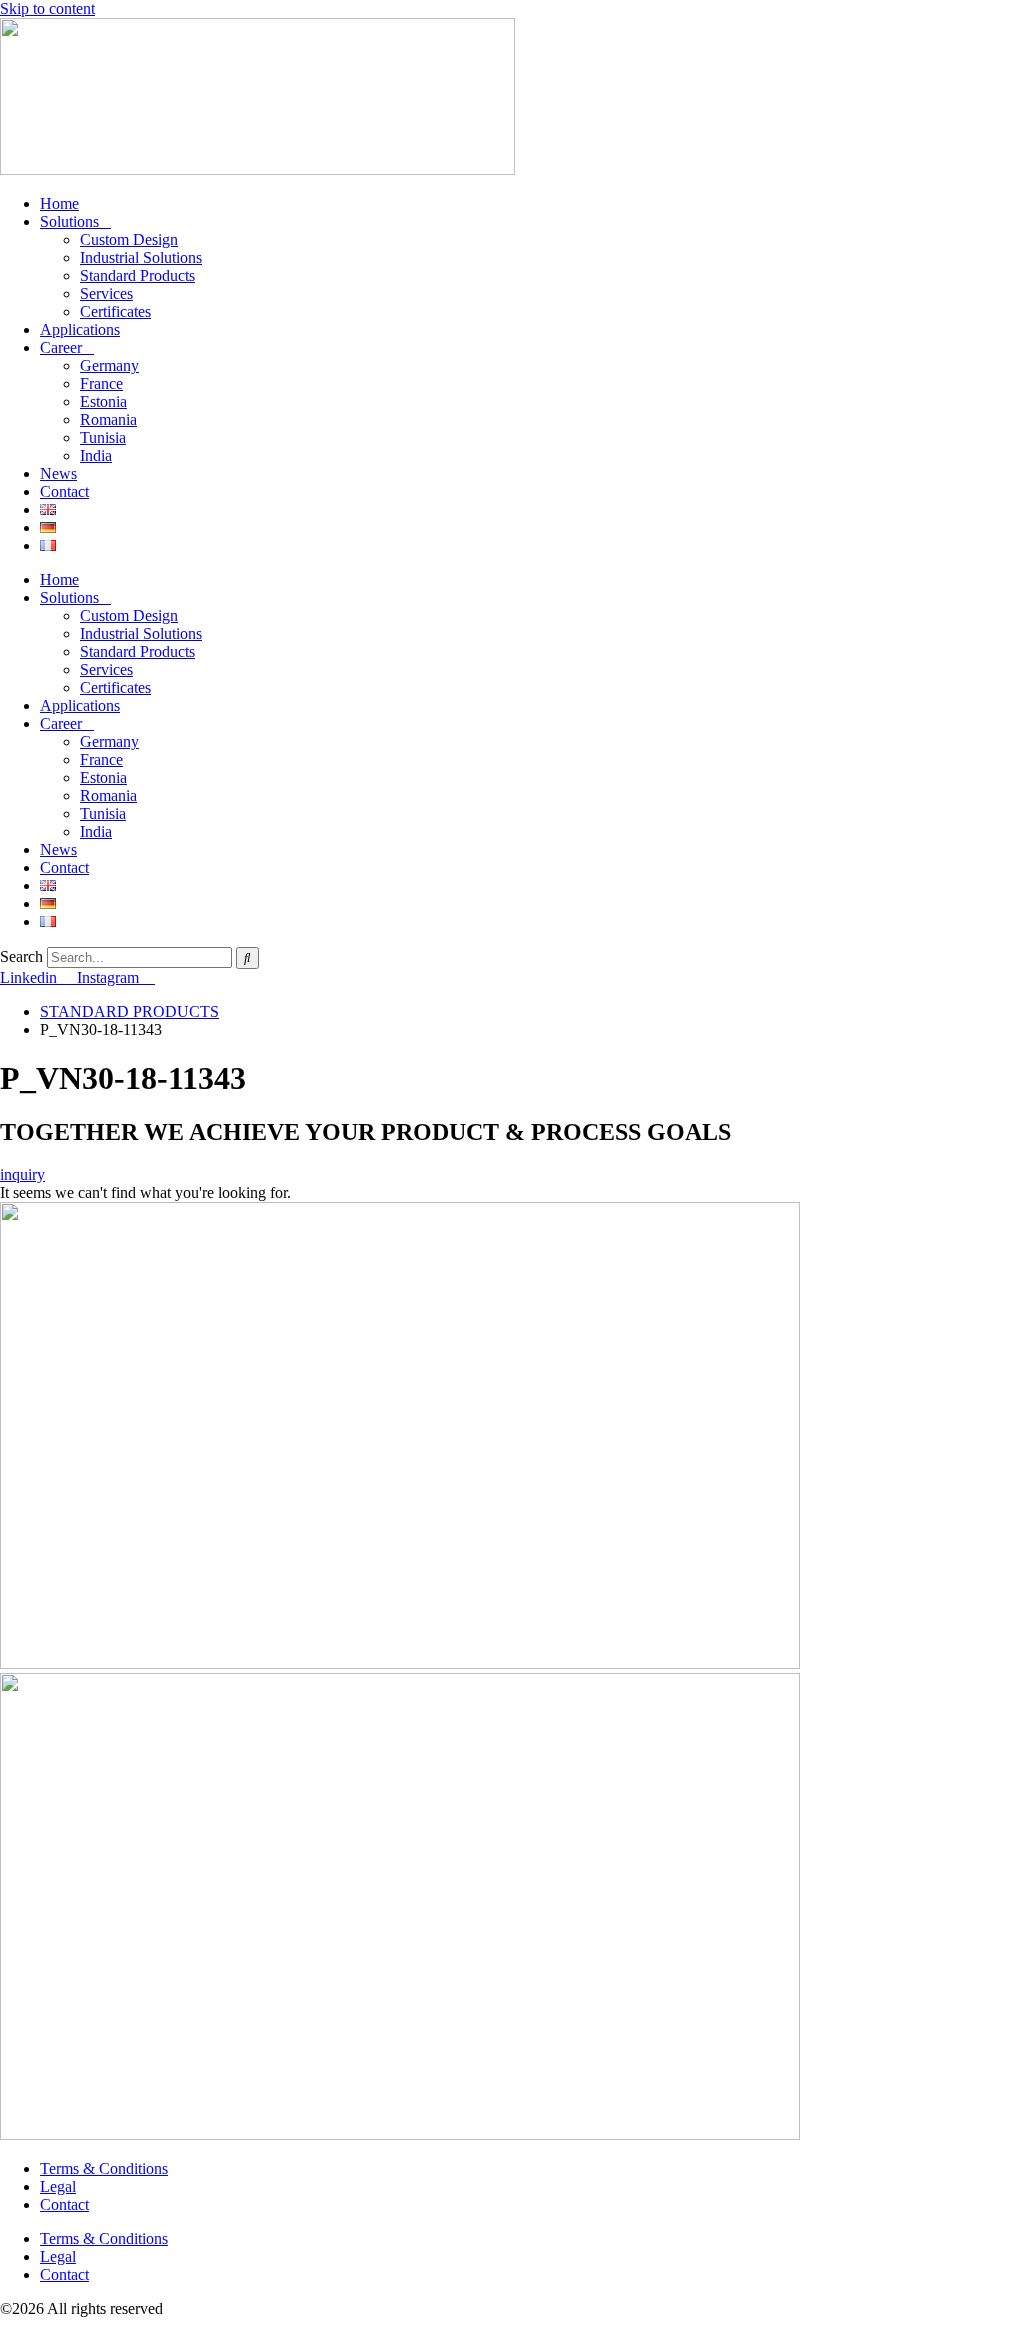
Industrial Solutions (141, 257)
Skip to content (47, 8)
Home (59, 203)
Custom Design (129, 239)
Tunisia (103, 437)
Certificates (115, 311)
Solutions (69, 221)
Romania (108, 419)
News (58, 473)
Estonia (103, 401)
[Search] (247, 958)
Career (61, 347)
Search (21, 956)
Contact (64, 491)
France (101, 383)
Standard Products (137, 275)
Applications (80, 329)
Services (106, 293)
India (96, 455)
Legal (58, 2186)
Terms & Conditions (104, 2168)
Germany (109, 365)
